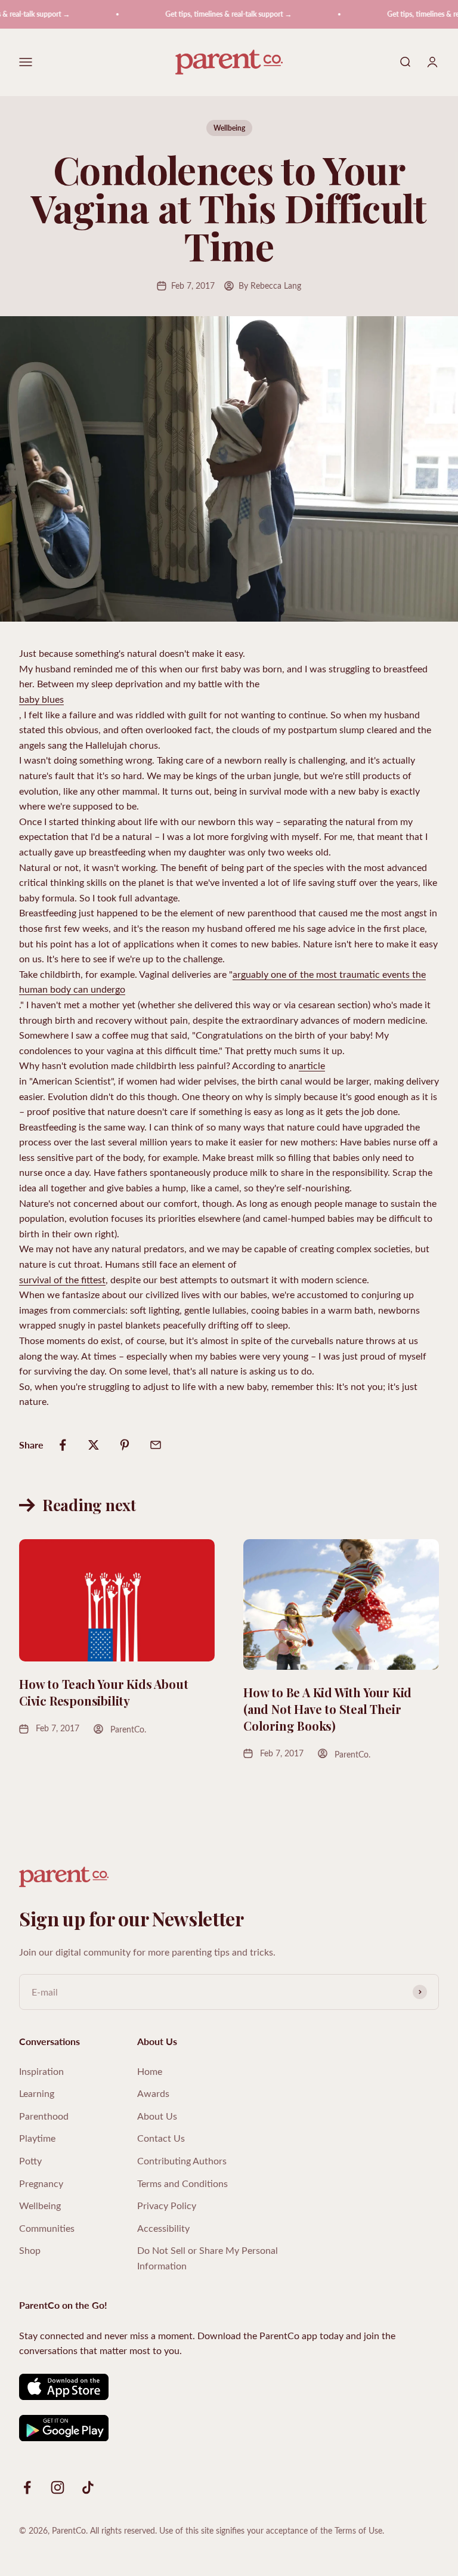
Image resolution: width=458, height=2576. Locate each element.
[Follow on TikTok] (88, 2487)
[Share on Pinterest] (125, 1445)
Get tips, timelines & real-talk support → (211, 14)
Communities (47, 2228)
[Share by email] (156, 1445)
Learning (37, 2093)
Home (150, 2071)
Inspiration (41, 2071)
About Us (157, 2116)
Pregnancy (41, 2183)
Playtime (37, 2138)
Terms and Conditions (182, 2183)
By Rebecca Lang (270, 285)
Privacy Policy (167, 2205)
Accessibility (163, 2228)
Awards (153, 2093)
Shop (30, 2250)
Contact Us (161, 2138)
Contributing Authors (182, 2160)
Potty (30, 2160)
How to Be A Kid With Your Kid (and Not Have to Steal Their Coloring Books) (327, 1709)
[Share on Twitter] (94, 1445)
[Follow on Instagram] (58, 2487)
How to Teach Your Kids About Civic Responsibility (103, 1692)
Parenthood (44, 2116)
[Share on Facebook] (63, 1445)
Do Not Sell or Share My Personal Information (208, 2258)
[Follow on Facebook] (27, 2487)
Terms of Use (358, 2530)
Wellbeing (229, 128)
